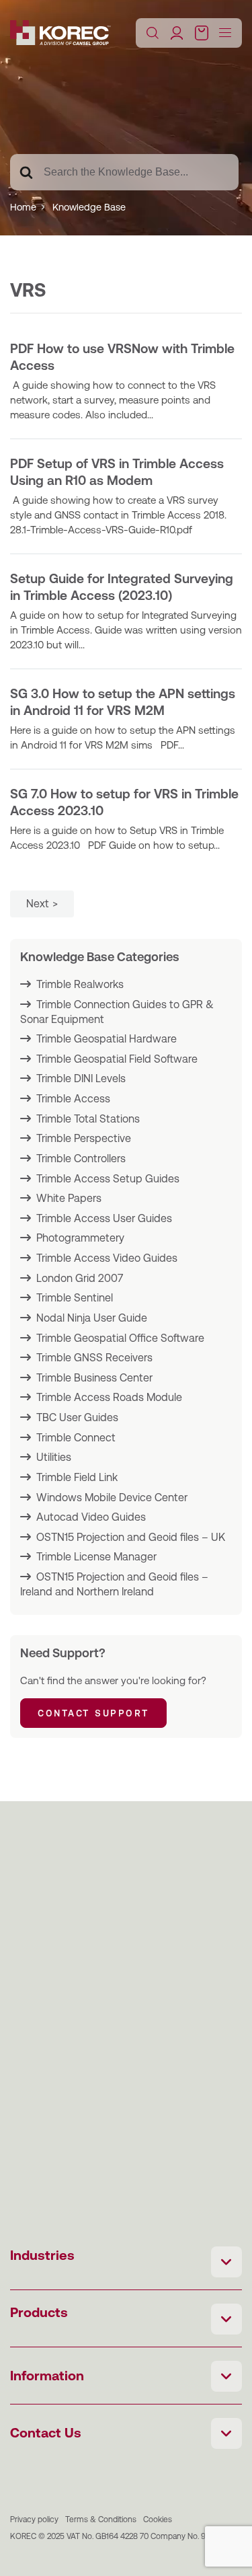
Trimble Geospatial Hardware (107, 1039)
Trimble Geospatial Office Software (120, 1338)
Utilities (54, 1457)
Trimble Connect (76, 1438)
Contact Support (93, 1713)
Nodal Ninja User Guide (92, 1318)
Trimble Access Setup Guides (108, 1179)
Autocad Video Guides (91, 1517)
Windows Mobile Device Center (112, 1498)
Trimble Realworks (80, 984)
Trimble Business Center (94, 1378)
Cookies (158, 2520)
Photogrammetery (80, 1238)
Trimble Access (73, 1099)
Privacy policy (34, 2520)
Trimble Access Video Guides (107, 1258)
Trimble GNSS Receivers (94, 1358)
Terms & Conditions (101, 2520)
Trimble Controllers (81, 1159)
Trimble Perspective (84, 1138)
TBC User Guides (77, 1417)
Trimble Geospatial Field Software (117, 1059)
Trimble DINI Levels (81, 1078)
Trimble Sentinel (75, 1298)
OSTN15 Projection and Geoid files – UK (131, 1537)
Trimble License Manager (96, 1557)
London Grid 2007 (80, 1278)
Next (38, 904)
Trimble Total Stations (88, 1119)
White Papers (69, 1198)
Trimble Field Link (77, 1477)
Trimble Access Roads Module (109, 1397)
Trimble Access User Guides (104, 1218)
